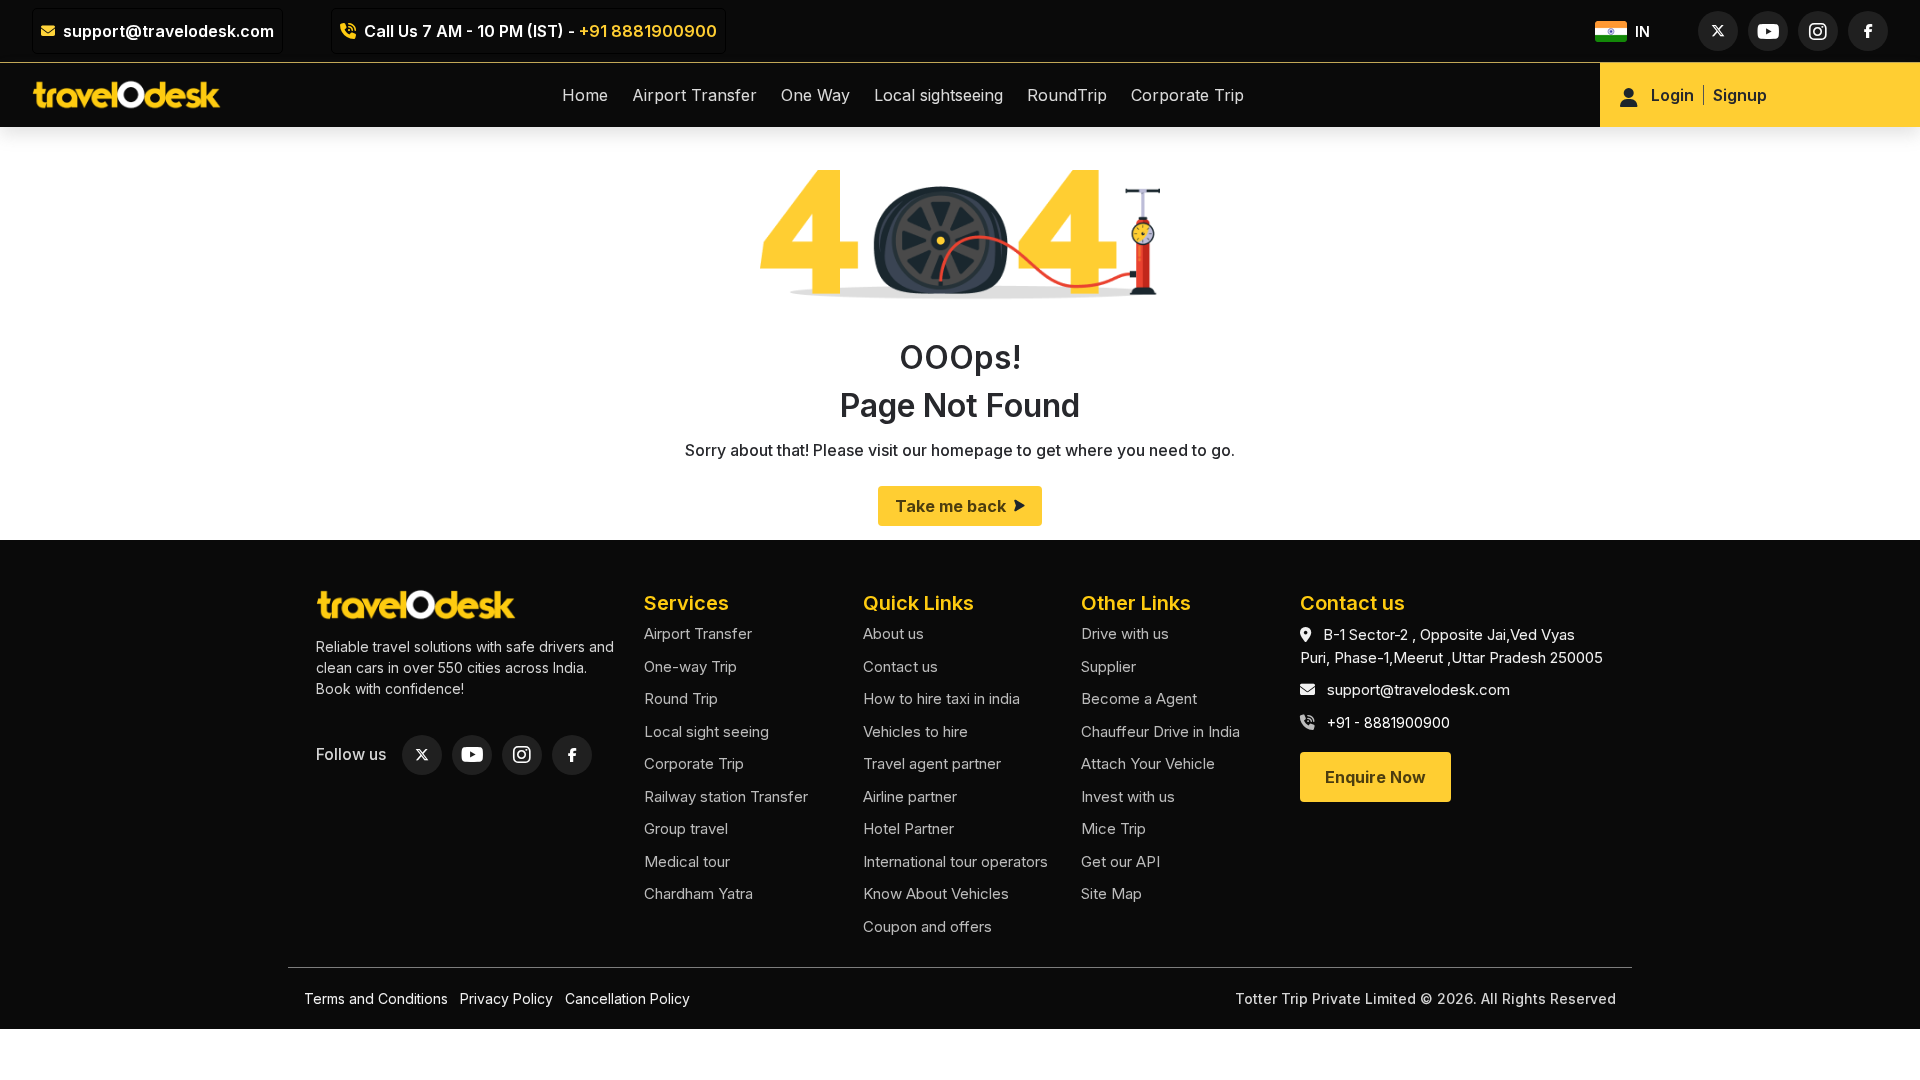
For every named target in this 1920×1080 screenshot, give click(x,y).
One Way (815, 95)
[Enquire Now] (1375, 754)
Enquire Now (1375, 777)
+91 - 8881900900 (1388, 722)
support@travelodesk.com (168, 31)
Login (1672, 95)
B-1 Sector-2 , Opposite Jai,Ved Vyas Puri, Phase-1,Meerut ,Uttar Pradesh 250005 (1451, 646)
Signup (1740, 95)
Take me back (950, 506)
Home (585, 95)
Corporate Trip (1187, 95)
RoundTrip (1067, 95)
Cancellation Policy (627, 998)
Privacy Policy (506, 998)
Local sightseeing (938, 95)
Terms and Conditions (376, 998)
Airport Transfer (694, 95)
